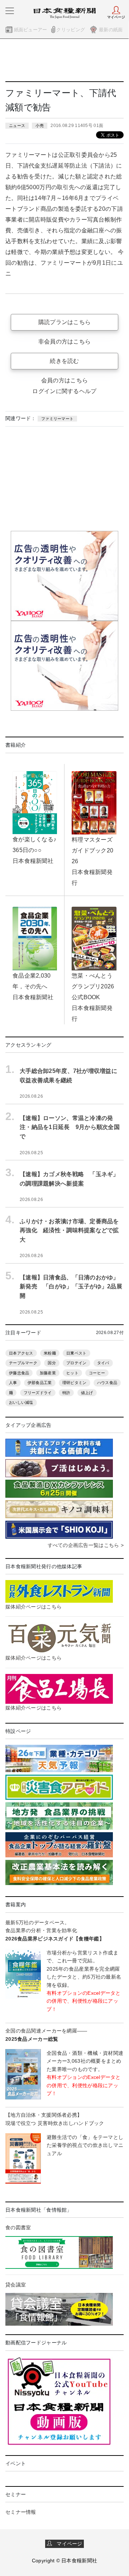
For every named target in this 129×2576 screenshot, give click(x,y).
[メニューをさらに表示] (10, 11)
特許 (66, 1393)
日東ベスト (76, 1353)
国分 (52, 1363)
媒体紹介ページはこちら (34, 1607)
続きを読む (64, 361)
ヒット (72, 1373)
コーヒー (97, 1373)
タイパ (103, 1363)
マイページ (67, 2544)
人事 (13, 1383)
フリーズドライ (38, 1393)
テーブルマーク (23, 1363)
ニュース (17, 126)
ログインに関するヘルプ (64, 391)
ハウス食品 (107, 1383)
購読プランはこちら (65, 322)
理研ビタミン (75, 1383)
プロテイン (76, 1363)
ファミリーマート (57, 419)
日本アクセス (21, 1353)
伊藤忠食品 (19, 1373)
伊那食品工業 (40, 1383)
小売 (40, 126)
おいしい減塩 (21, 1402)
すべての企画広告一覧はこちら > (86, 1545)
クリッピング (71, 30)
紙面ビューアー (31, 30)
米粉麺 (50, 1353)
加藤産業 (48, 1373)
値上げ (87, 1393)
